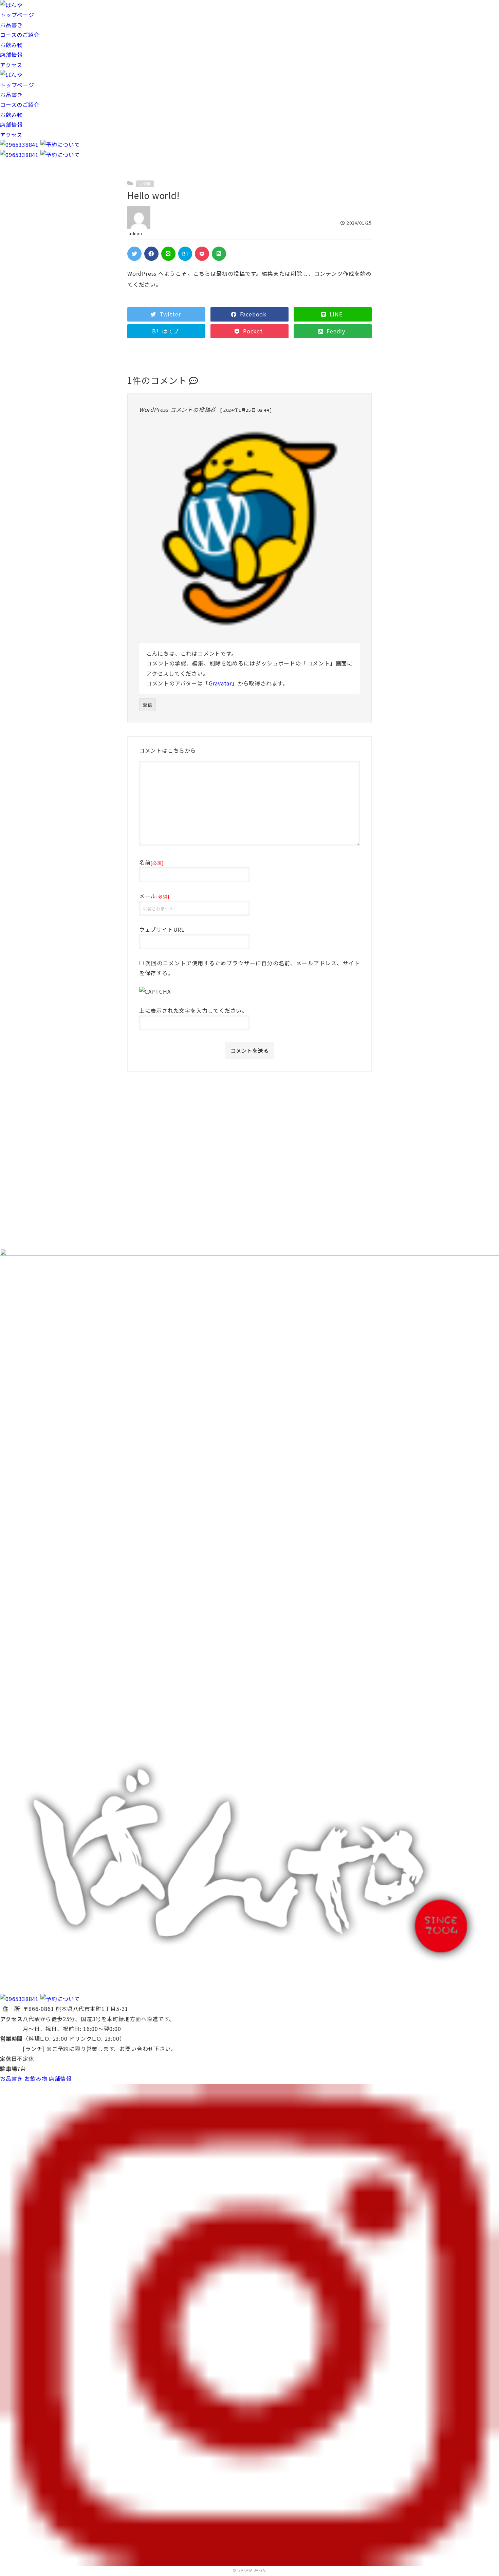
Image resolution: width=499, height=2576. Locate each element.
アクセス (11, 65)
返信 (148, 705)
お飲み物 (11, 45)
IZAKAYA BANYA (251, 2570)
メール (154, 896)
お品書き (11, 25)
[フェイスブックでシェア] (151, 254)
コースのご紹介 (20, 35)
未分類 (145, 184)
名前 (151, 862)
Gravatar (220, 683)
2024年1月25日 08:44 (247, 410)
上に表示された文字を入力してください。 (193, 1010)
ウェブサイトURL (162, 929)
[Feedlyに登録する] (219, 254)
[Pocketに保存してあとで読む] (202, 254)
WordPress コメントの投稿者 (177, 409)
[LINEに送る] (168, 254)
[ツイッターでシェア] (134, 254)
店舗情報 (11, 55)
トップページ (17, 15)
